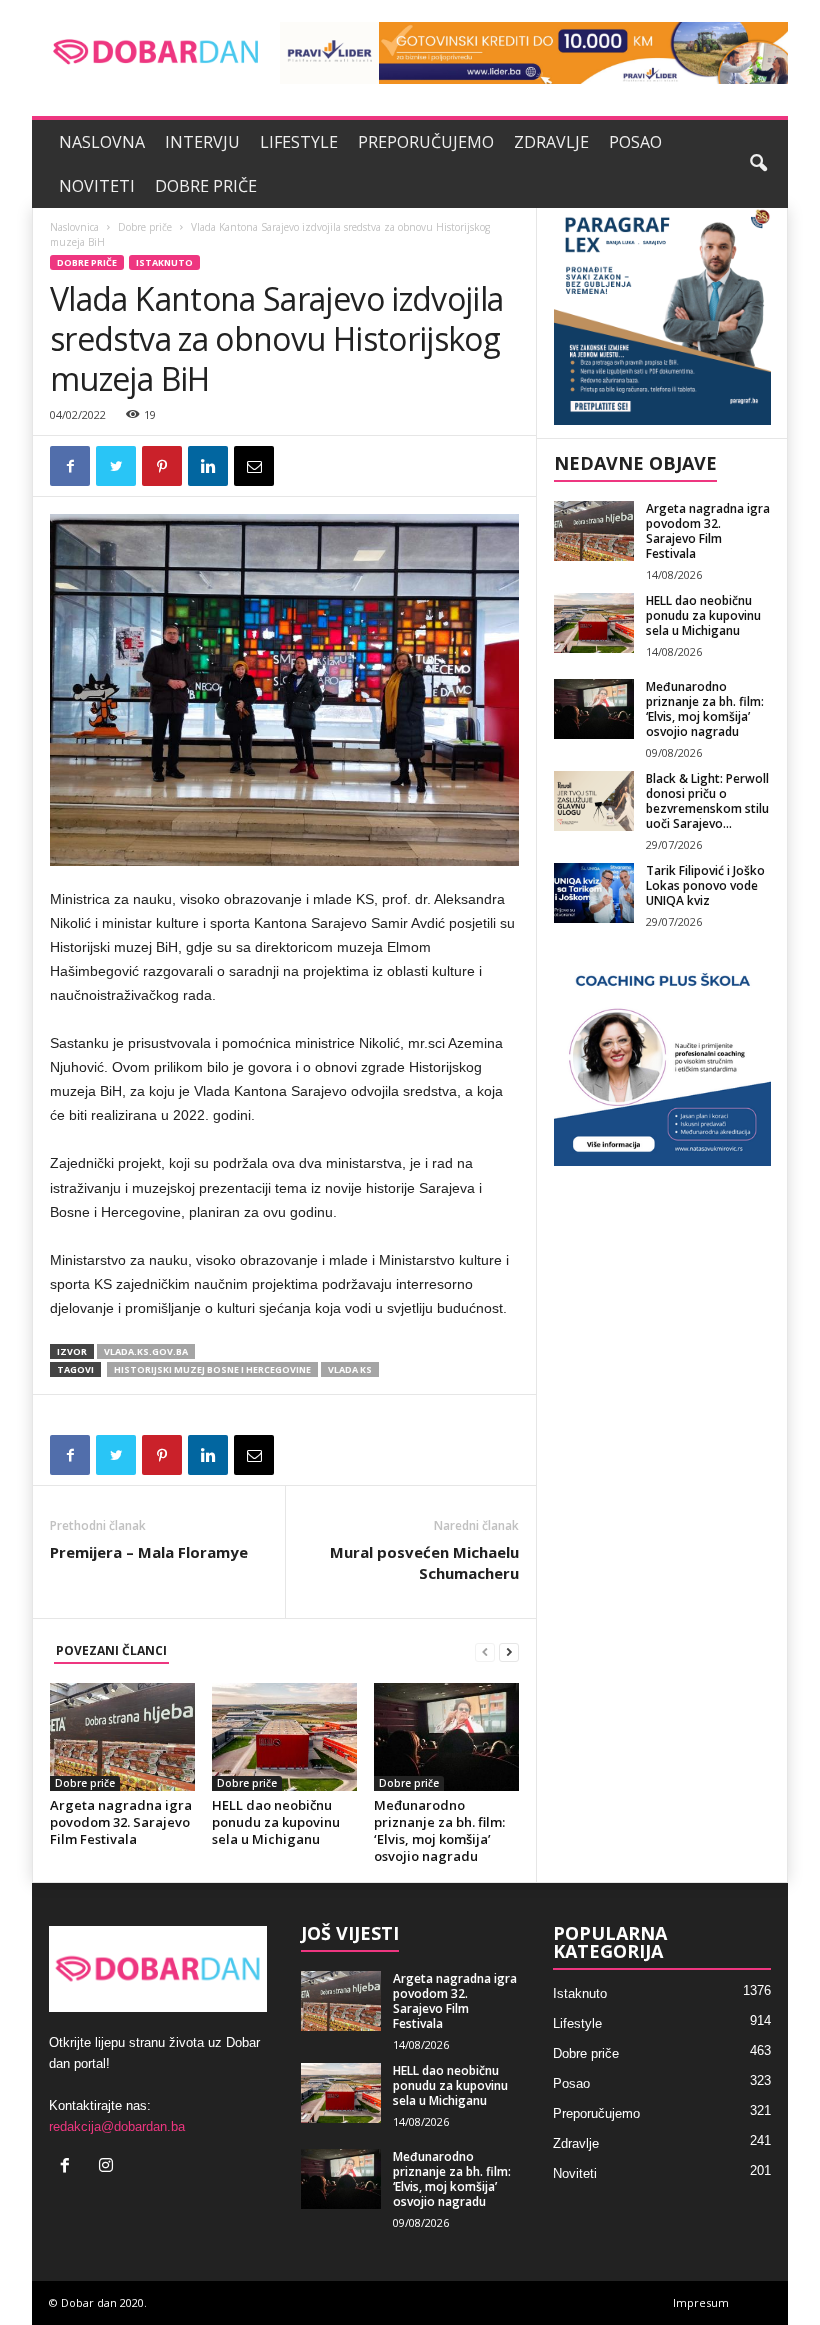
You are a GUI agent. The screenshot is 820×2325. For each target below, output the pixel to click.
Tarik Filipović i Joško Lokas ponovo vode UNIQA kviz (705, 885)
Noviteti (97, 186)
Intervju (202, 142)
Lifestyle (299, 142)
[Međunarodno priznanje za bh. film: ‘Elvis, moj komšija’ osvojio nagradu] (446, 1737)
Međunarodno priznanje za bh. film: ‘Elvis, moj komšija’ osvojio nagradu (439, 1830)
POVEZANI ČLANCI (111, 1650)
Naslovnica (74, 227)
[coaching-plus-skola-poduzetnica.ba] (662, 1057)
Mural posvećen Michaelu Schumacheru (424, 1562)
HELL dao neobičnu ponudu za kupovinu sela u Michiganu (276, 1822)
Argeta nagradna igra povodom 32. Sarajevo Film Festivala (121, 1822)
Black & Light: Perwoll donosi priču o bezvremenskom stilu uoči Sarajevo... (707, 801)
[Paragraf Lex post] (662, 316)
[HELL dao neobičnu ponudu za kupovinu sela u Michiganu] (284, 1737)
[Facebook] (69, 2167)
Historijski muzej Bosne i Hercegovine (212, 1369)
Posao (635, 142)
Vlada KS (350, 1369)
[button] (758, 164)
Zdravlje (551, 142)
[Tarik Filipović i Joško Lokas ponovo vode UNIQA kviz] (594, 893)
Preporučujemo (426, 142)
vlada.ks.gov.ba (146, 1351)
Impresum (701, 2302)
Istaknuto (164, 262)
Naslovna (102, 142)
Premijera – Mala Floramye (149, 1552)
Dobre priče (206, 186)
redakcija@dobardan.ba (117, 2126)
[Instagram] (108, 2167)
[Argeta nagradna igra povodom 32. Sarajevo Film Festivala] (122, 1737)
